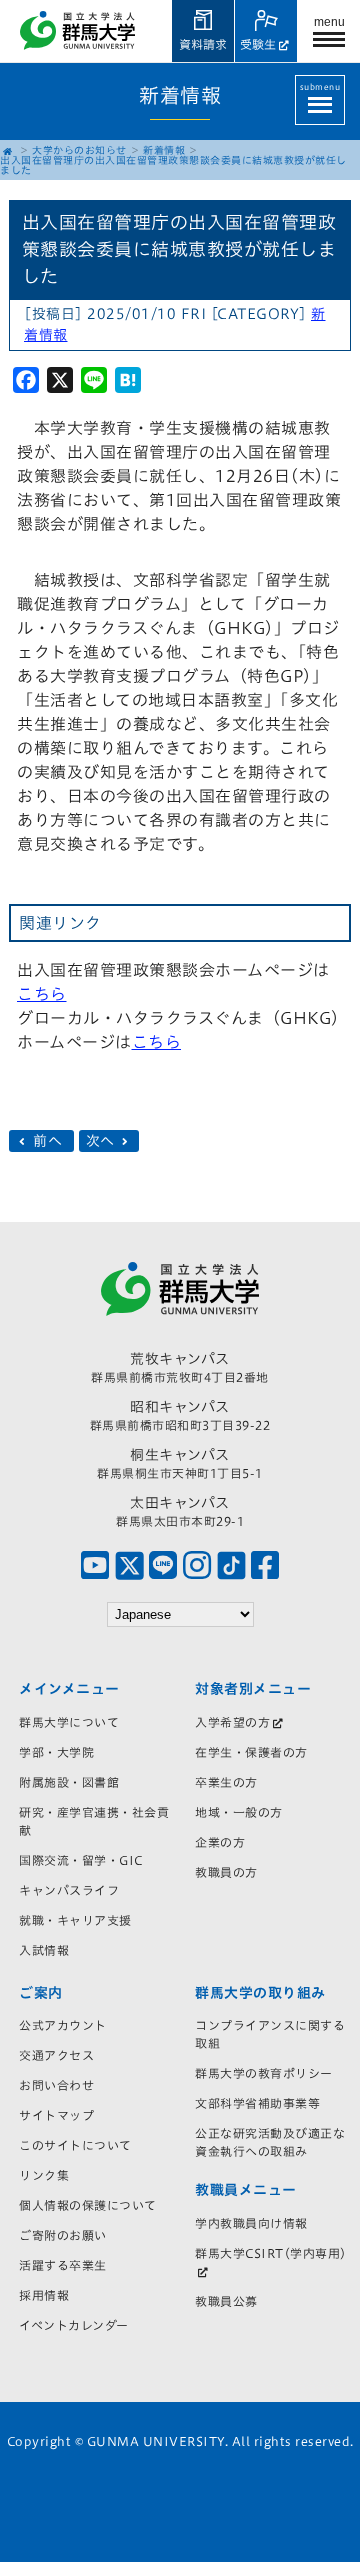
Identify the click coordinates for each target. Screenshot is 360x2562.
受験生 (258, 44)
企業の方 (220, 1842)
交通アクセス (56, 2055)
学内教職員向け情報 (251, 2223)
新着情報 (164, 150)
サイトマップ (56, 2115)
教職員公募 (226, 2301)
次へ (103, 1141)
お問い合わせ (56, 2085)
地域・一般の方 (239, 1812)
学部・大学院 (56, 1752)
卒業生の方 (226, 1782)
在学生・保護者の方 (251, 1752)
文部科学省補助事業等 (257, 2103)
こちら (42, 994)
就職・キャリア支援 (75, 1920)
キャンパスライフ (69, 1890)
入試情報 (44, 1950)
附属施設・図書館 (69, 1782)
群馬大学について (69, 1722)
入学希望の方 (232, 1722)
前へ (48, 1141)
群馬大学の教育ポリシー (264, 2073)
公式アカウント (63, 2025)
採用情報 (44, 2295)
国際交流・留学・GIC (81, 1860)
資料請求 (203, 44)
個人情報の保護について (88, 2205)
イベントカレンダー (74, 2325)
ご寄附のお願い (63, 2235)
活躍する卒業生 (63, 2265)
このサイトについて (75, 2145)
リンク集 (44, 2175)
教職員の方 (226, 1872)
